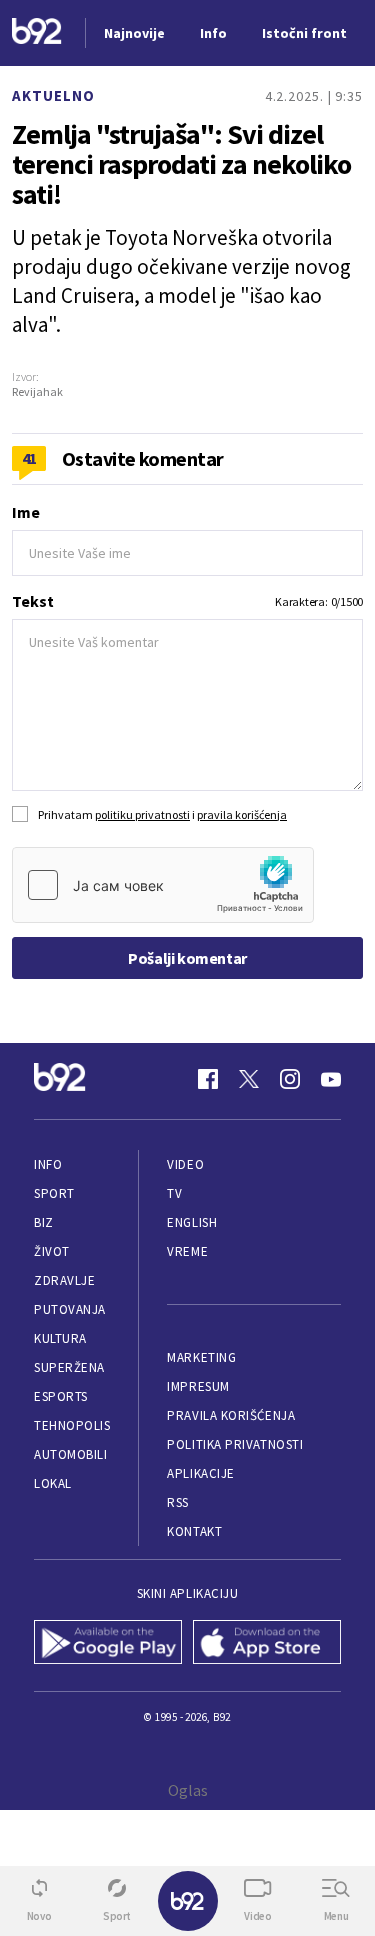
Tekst (33, 601)
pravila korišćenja (242, 814)
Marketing (201, 1357)
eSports (61, 1396)
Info (48, 1164)
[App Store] (267, 1644)
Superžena (69, 1367)
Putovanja (70, 1309)
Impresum (198, 1386)
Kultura (60, 1338)
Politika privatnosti (235, 1444)
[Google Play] (108, 1644)
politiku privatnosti (142, 814)
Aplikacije (200, 1473)
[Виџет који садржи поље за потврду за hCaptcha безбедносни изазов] (163, 885)
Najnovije (134, 33)
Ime (26, 512)
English (192, 1222)
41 (29, 458)
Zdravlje (64, 1280)
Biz (44, 1222)
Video (185, 1164)
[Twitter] (249, 1079)
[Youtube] (331, 1079)
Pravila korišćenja (231, 1415)
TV (174, 1193)
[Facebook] (208, 1079)
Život (52, 1251)
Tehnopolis (72, 1425)
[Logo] (37, 33)
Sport (54, 1193)
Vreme (187, 1251)
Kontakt (194, 1531)
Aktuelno (53, 95)
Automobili (70, 1454)
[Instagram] (290, 1079)
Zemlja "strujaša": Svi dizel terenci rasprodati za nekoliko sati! (181, 164)
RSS (178, 1502)
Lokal (53, 1483)
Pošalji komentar (187, 958)
